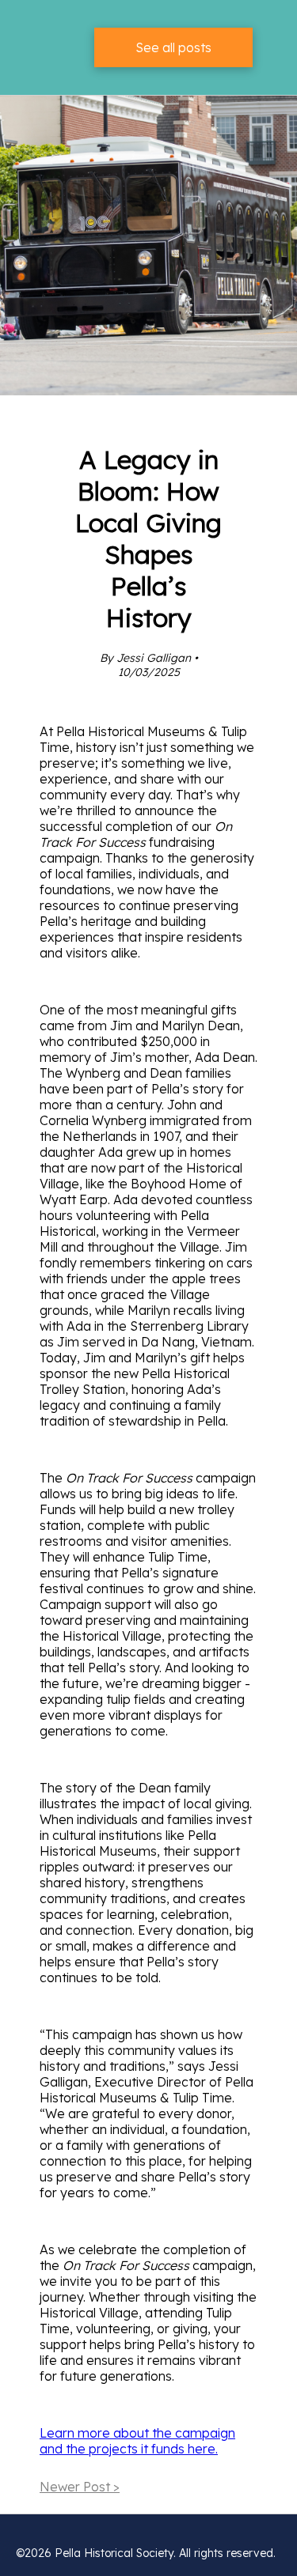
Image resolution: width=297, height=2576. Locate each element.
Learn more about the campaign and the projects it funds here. (137, 2441)
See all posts (173, 47)
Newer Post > (80, 2487)
